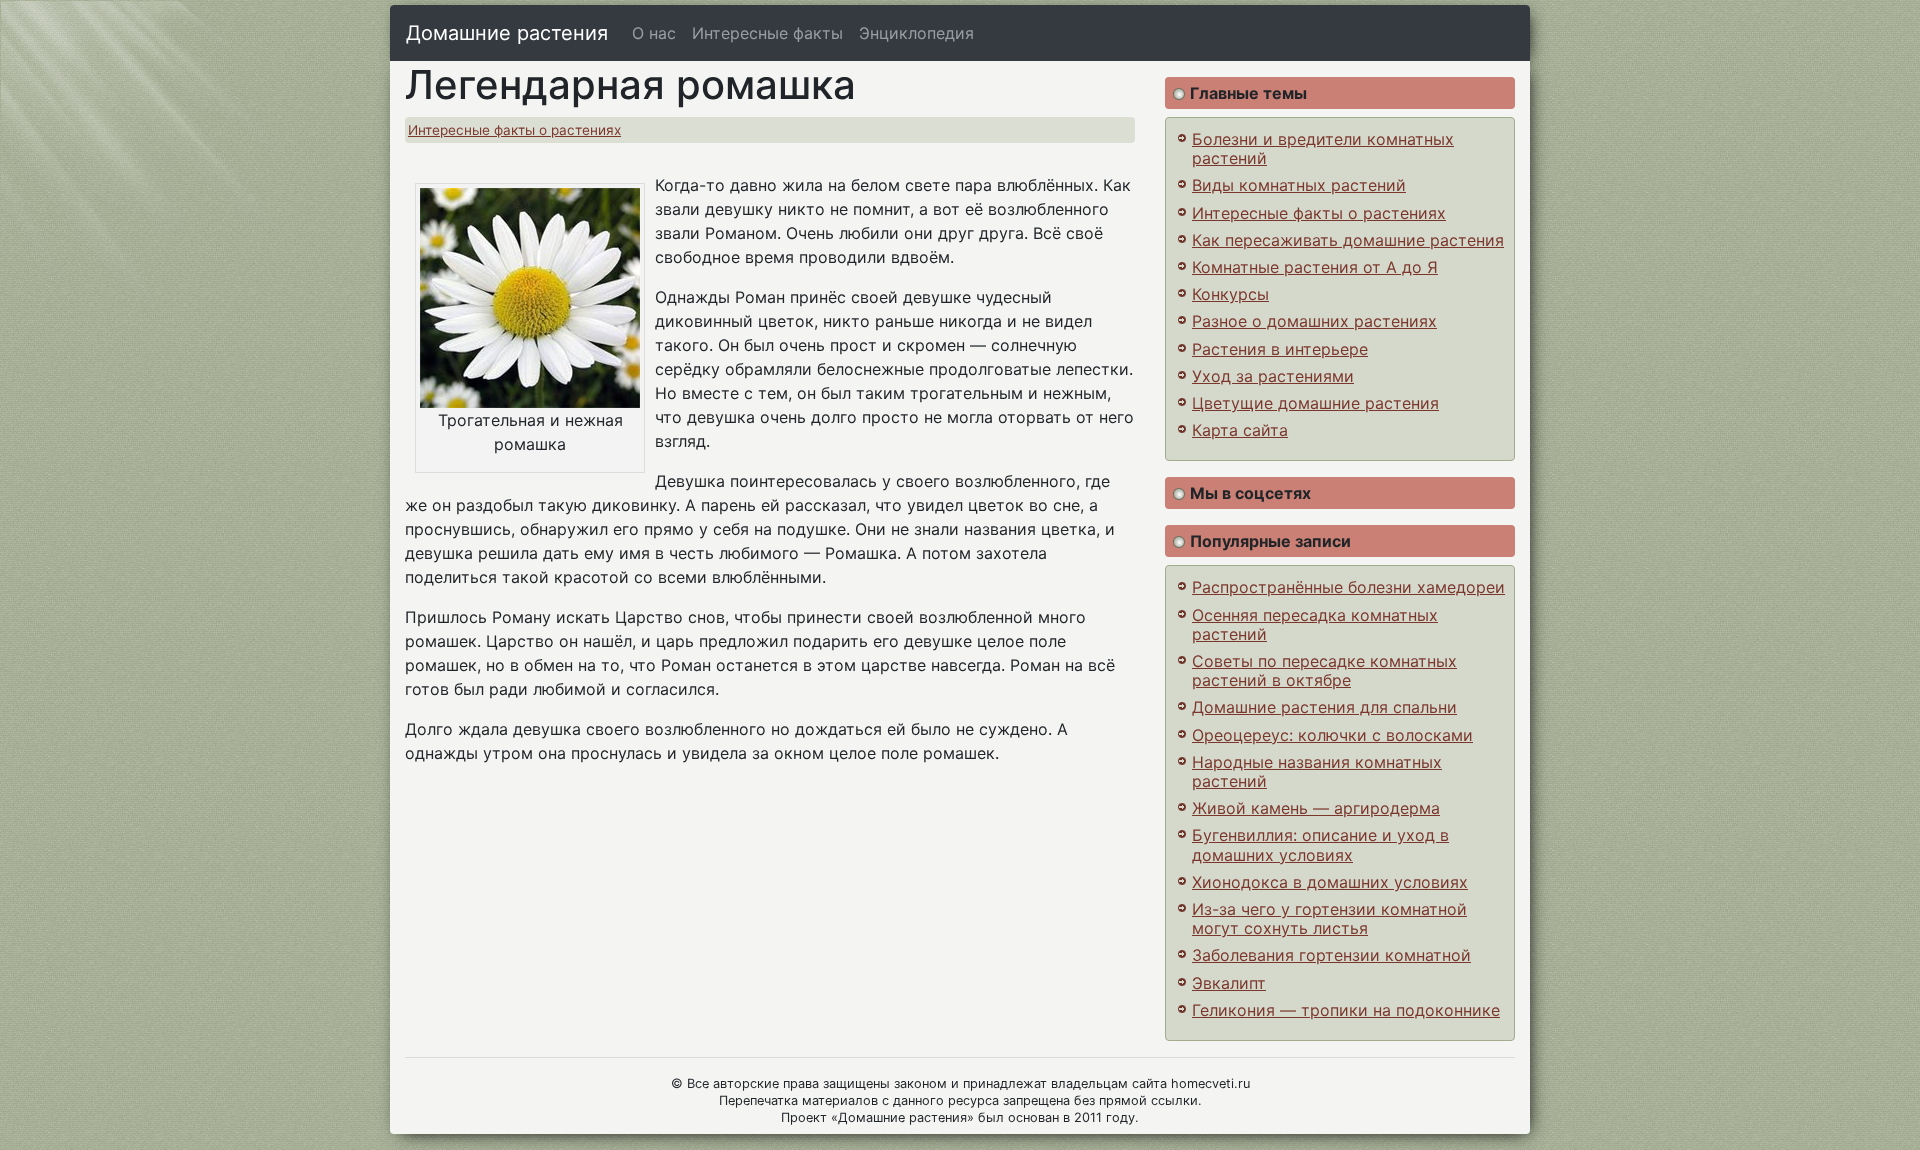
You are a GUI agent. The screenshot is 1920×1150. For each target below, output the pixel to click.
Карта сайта (1240, 430)
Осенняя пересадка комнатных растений (1315, 624)
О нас (654, 33)
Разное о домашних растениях (1314, 321)
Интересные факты (767, 33)
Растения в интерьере (1280, 349)
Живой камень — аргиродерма (1316, 808)
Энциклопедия (916, 33)
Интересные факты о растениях (514, 130)
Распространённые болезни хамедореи (1348, 587)
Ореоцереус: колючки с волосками (1332, 735)
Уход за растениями (1273, 376)
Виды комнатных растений (1299, 185)
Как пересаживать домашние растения (1348, 240)
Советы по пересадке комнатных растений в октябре (1324, 670)
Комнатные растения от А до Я (1315, 267)
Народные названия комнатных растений (1317, 771)
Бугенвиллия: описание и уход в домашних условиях (1320, 844)
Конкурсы (1230, 294)
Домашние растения (507, 33)
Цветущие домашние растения (1315, 403)
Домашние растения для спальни (1324, 707)
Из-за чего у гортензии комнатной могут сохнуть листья (1329, 918)
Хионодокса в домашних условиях (1330, 882)
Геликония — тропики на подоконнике (1346, 1010)
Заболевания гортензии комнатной (1331, 955)
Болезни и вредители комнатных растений (1323, 148)
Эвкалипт (1229, 983)
